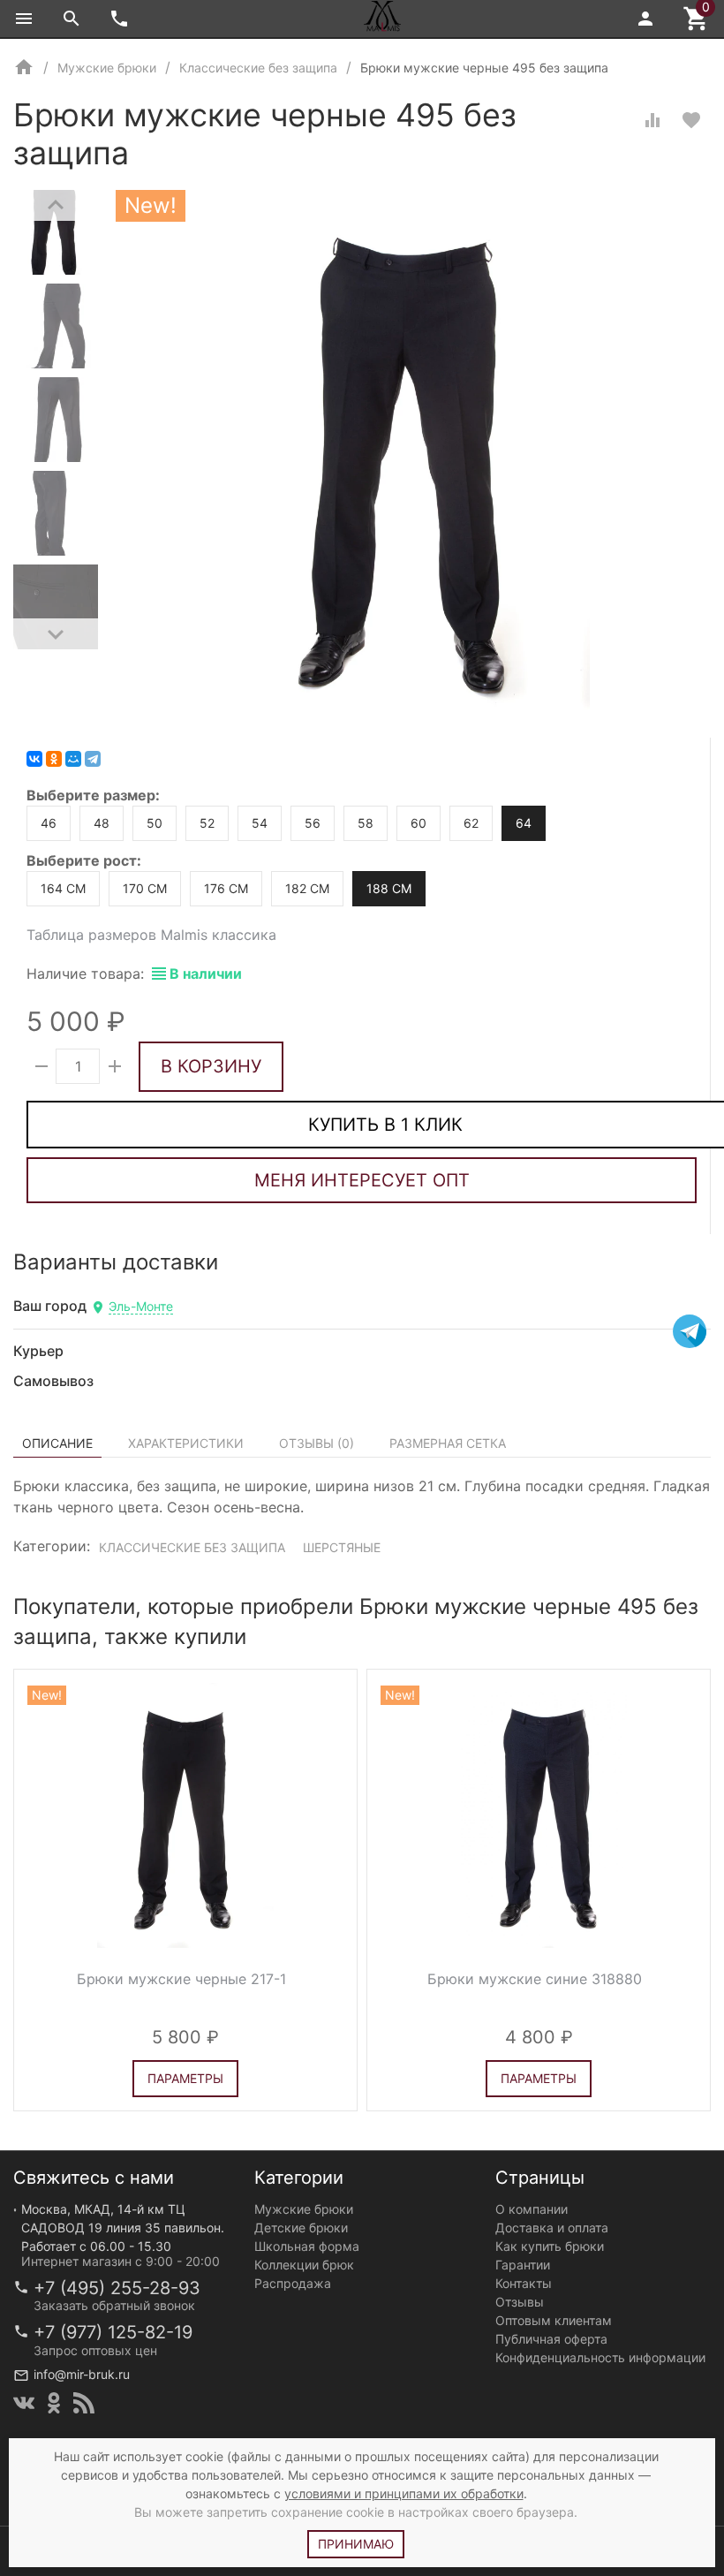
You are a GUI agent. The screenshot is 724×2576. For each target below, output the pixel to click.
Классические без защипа (192, 1547)
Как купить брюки (550, 2246)
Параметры (185, 2078)
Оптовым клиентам (554, 2320)
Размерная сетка (448, 1443)
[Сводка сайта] (84, 2403)
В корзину (211, 1066)
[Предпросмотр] (185, 1815)
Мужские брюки (304, 2209)
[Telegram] (93, 759)
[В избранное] (691, 120)
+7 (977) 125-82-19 (113, 2332)
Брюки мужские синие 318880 (535, 1979)
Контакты (524, 2283)
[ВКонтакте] (34, 759)
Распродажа (293, 2283)
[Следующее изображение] (333, 1815)
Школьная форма (307, 2246)
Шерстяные (342, 1547)
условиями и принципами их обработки (404, 2493)
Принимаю (356, 2544)
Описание (57, 1443)
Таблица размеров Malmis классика (151, 935)
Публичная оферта (551, 2339)
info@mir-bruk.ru (82, 2374)
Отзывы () (317, 1443)
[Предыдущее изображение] (38, 1815)
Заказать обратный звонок (114, 2305)
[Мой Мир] (73, 759)
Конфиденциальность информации (600, 2357)
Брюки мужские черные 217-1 (181, 1979)
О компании (532, 2209)
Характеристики (186, 1443)
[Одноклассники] (54, 759)
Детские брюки (301, 2227)
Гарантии (523, 2265)
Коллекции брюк (304, 2265)
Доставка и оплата (552, 2227)
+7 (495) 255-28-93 (117, 2288)
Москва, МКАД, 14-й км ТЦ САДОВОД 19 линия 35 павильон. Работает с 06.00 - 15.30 (123, 2227)
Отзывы (520, 2302)
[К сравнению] (652, 120)
